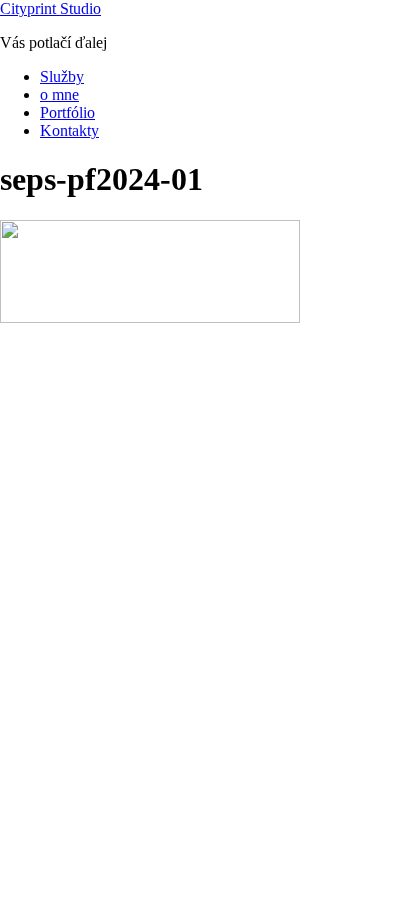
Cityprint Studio (50, 8)
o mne (59, 94)
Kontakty (69, 130)
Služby (62, 76)
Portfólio (67, 112)
